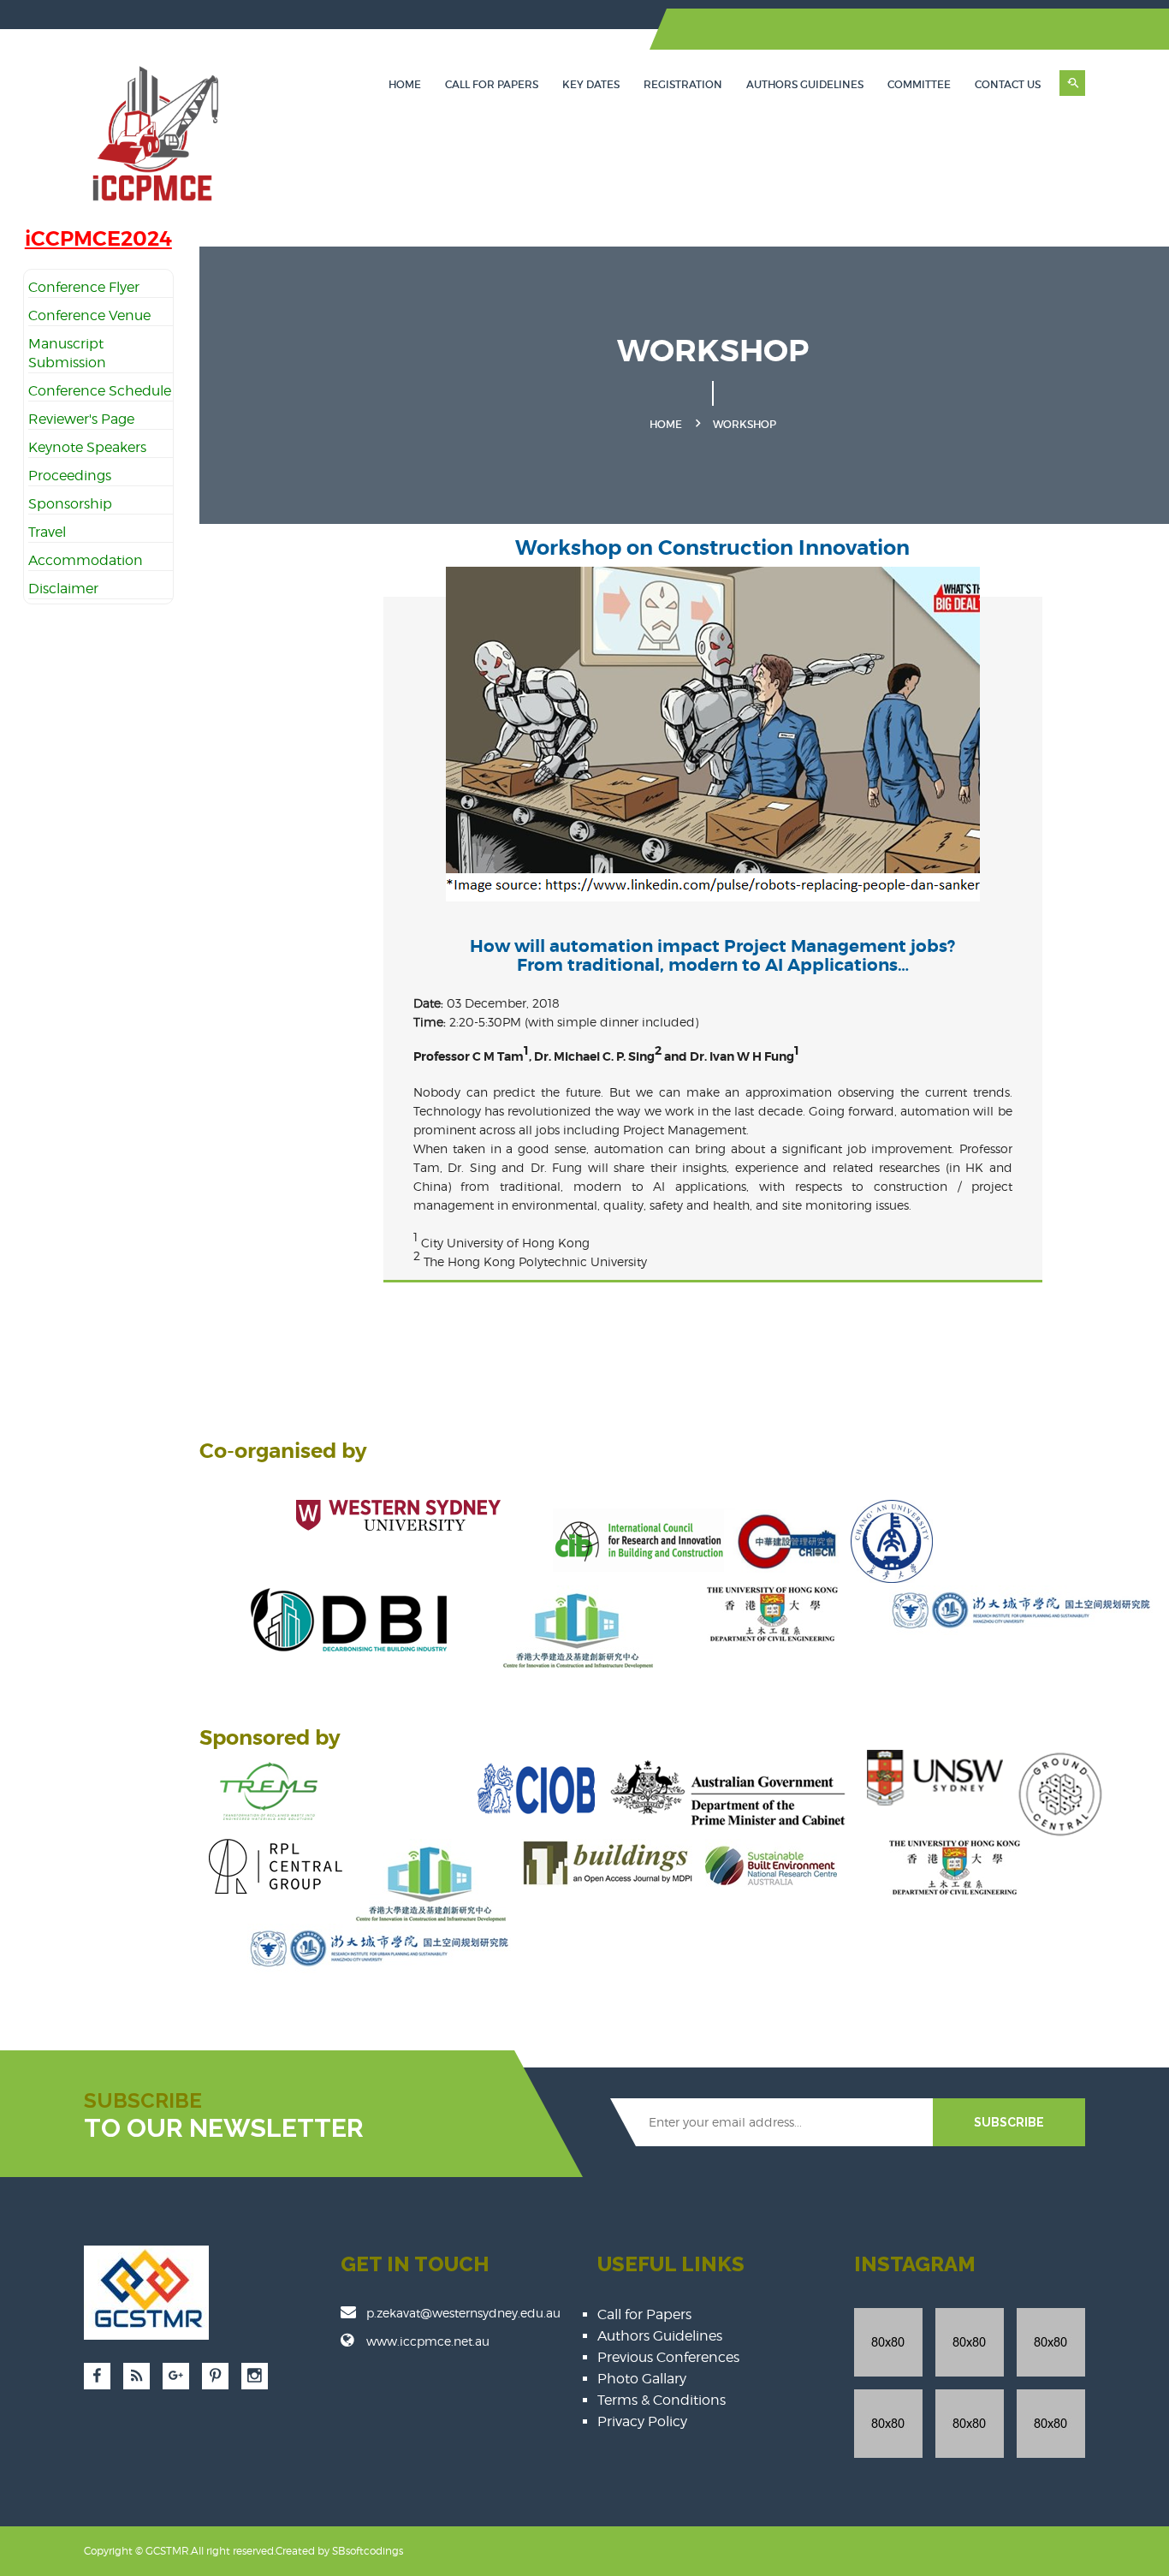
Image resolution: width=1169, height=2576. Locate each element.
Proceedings (70, 476)
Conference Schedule (100, 391)
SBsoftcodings (368, 2551)
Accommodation (86, 560)
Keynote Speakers (87, 447)
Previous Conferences (668, 2357)
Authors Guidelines (805, 84)
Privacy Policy (642, 2421)
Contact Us (1008, 84)
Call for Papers (492, 84)
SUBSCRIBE (1009, 2122)
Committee (919, 84)
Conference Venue (89, 315)
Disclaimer (63, 589)
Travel (47, 532)
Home (405, 84)
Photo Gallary (642, 2379)
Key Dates (591, 84)
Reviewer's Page (81, 419)
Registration (683, 84)
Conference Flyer (84, 287)
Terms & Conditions (662, 2400)
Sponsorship (70, 504)
